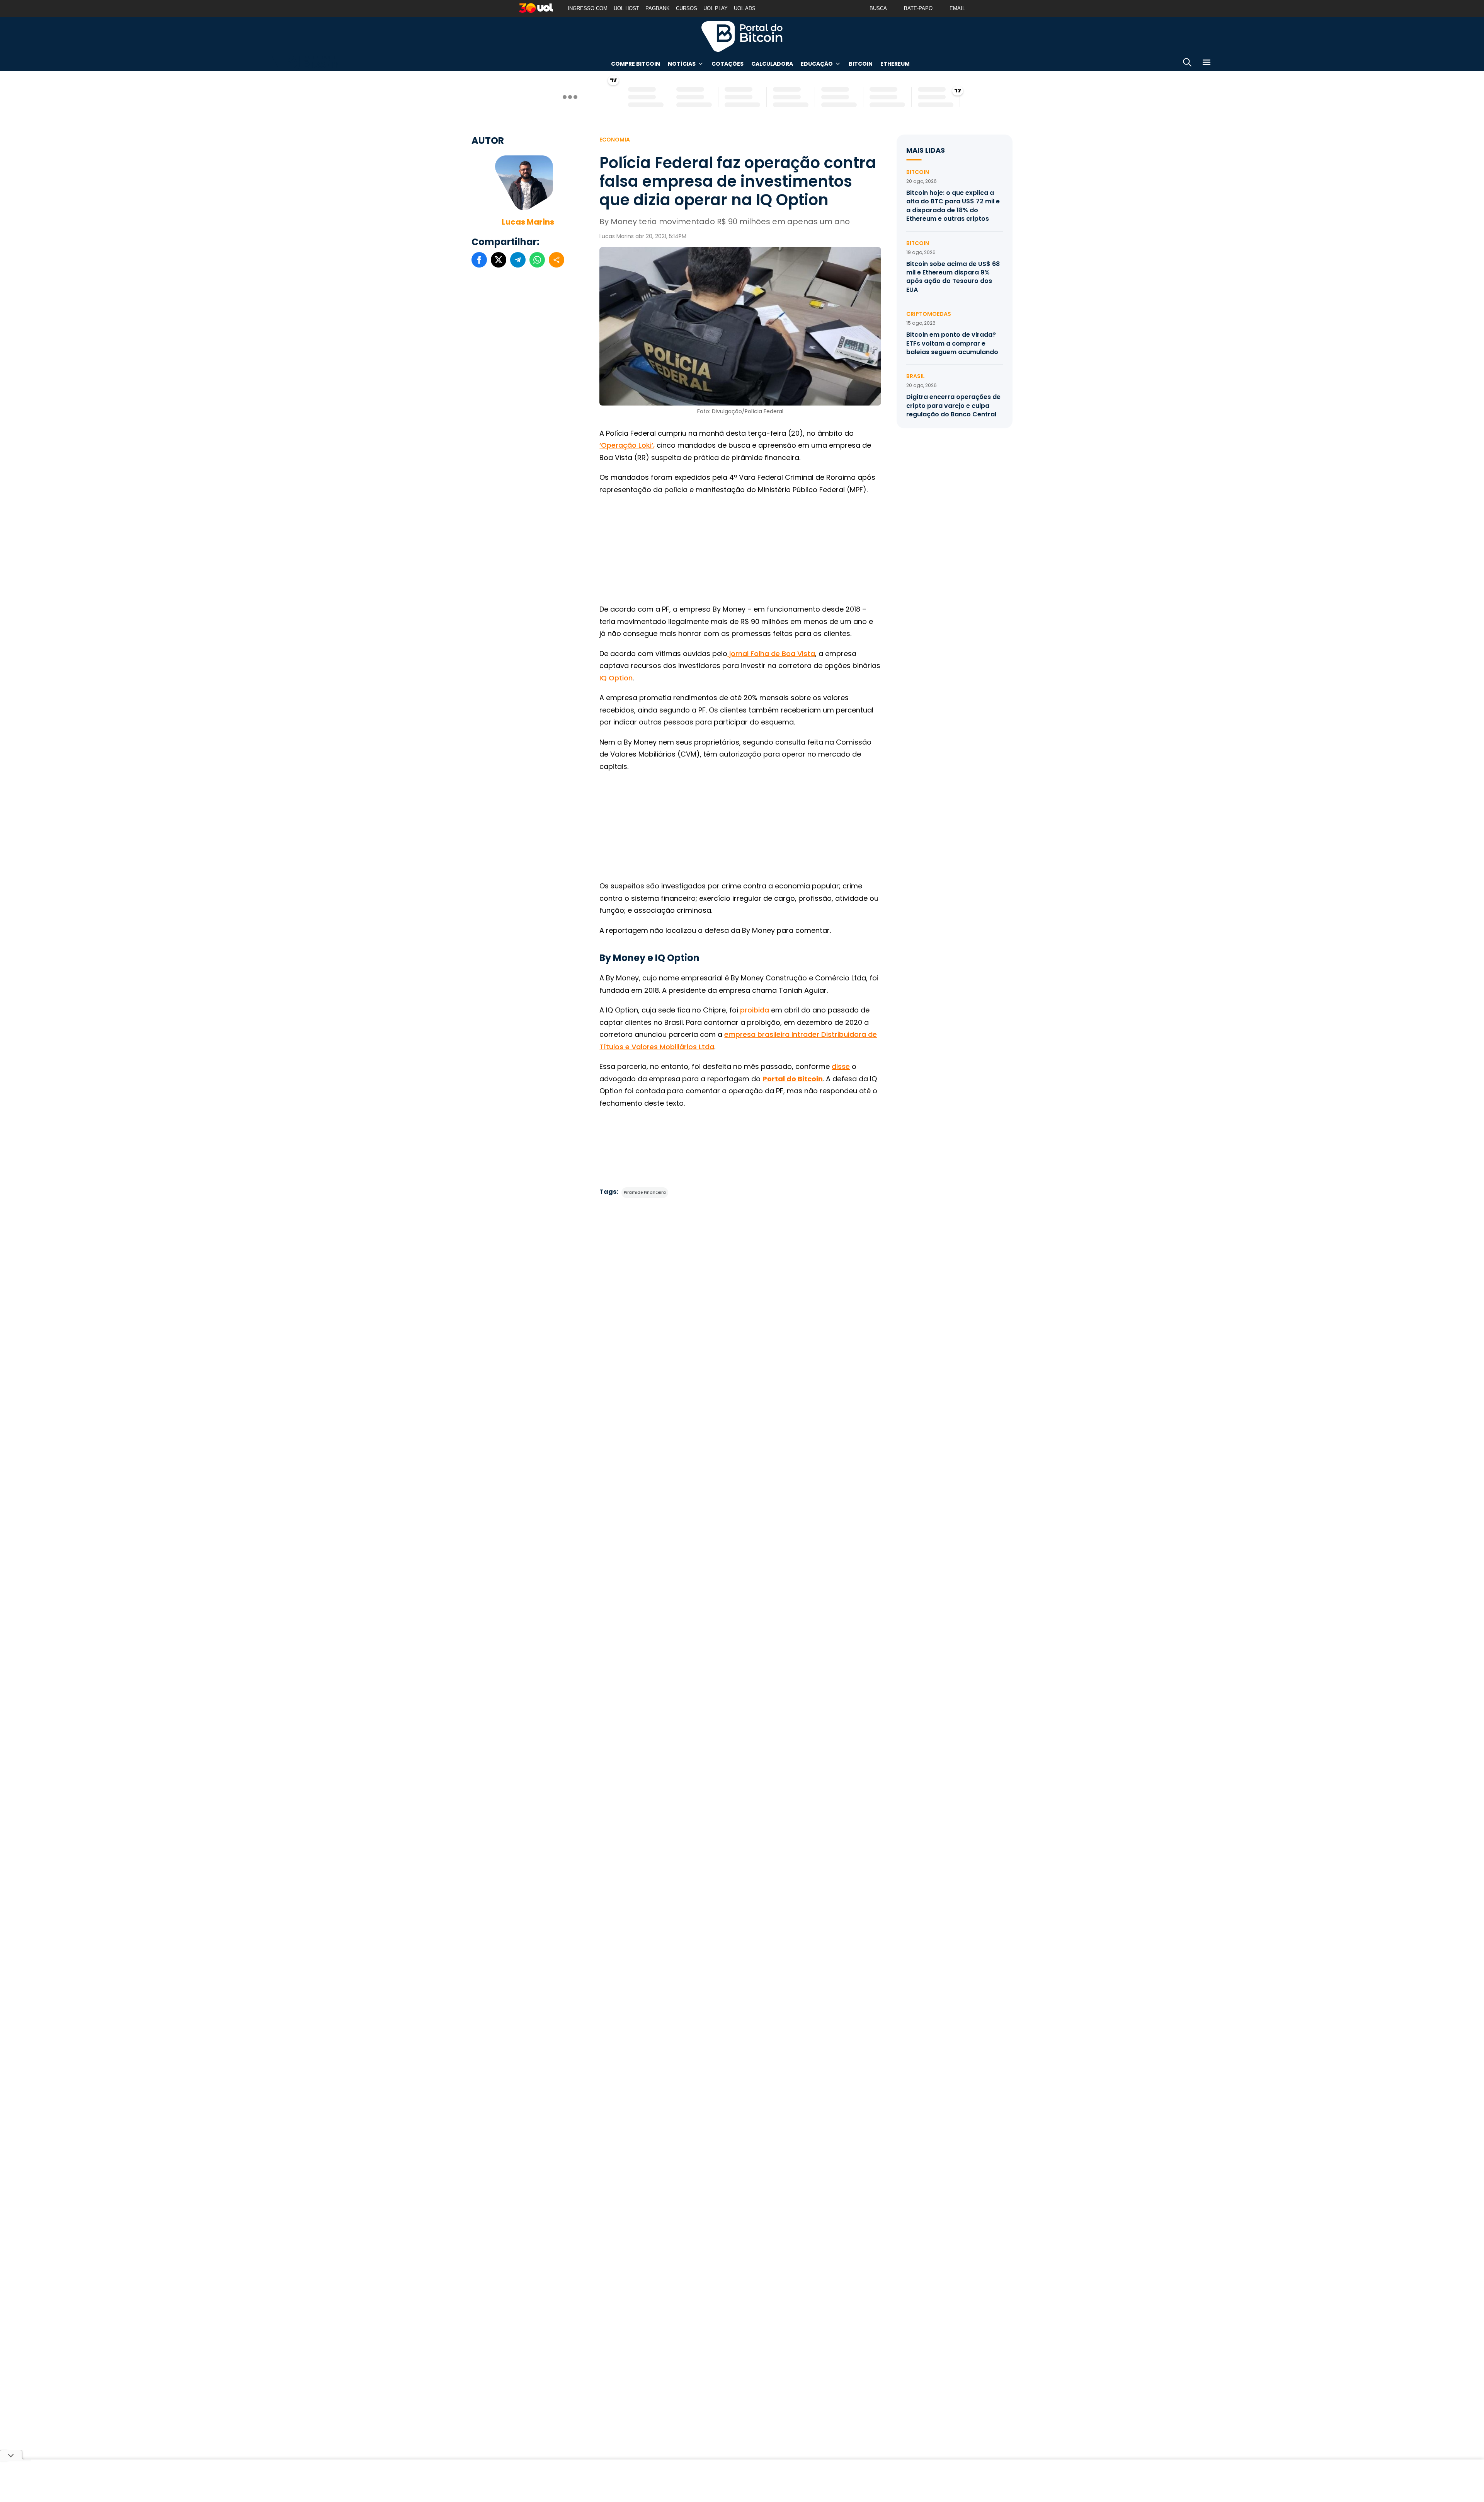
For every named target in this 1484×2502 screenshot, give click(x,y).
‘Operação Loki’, (627, 445)
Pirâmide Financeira (645, 1192)
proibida (755, 1010)
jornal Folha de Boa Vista (771, 654)
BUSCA (878, 8)
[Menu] (1207, 64)
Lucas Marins (528, 222)
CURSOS (687, 8)
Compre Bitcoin (636, 64)
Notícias (682, 64)
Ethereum (895, 64)
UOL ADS (745, 8)
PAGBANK (658, 8)
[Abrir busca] (1187, 64)
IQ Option (616, 678)
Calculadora (772, 64)
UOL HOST (626, 8)
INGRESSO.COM (588, 8)
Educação (817, 64)
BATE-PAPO (918, 8)
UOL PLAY (716, 8)
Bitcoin (861, 64)
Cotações (728, 64)
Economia (615, 140)
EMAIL (957, 8)
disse (841, 1066)
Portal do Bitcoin (742, 36)
